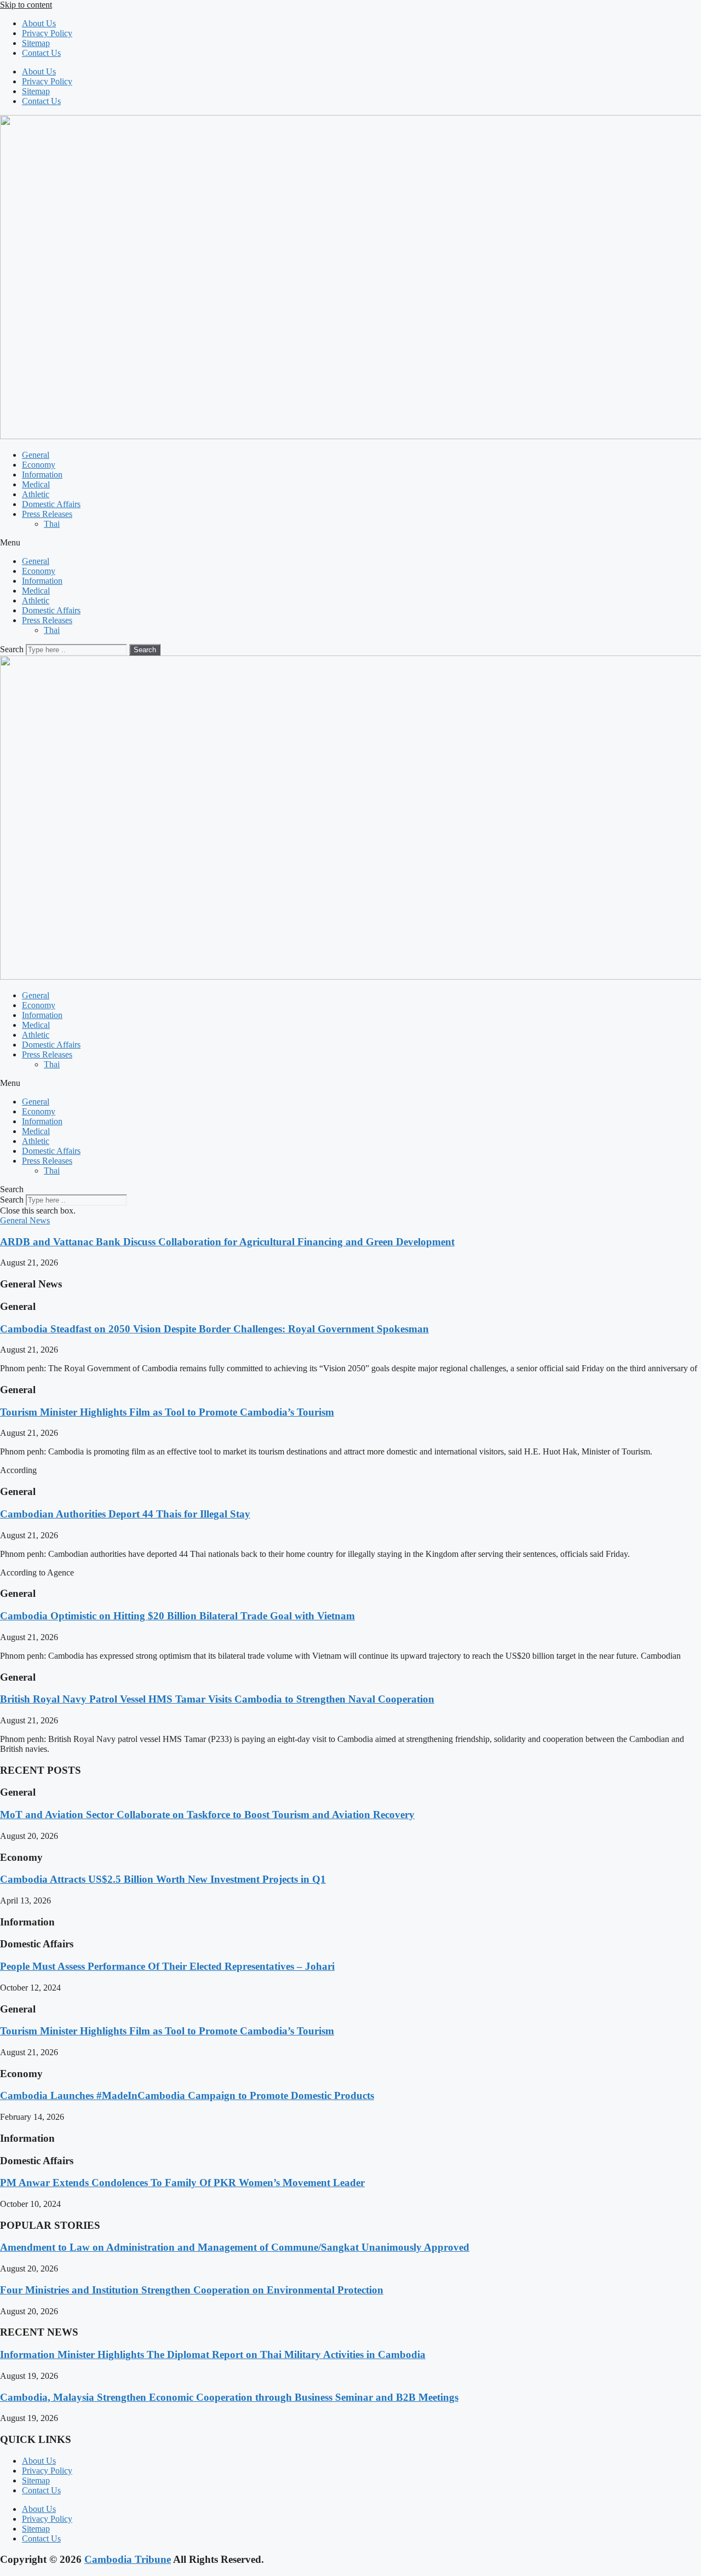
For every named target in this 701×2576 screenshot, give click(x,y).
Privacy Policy (47, 33)
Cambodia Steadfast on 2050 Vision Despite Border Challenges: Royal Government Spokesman (214, 1329)
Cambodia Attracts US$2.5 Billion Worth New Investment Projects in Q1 (163, 1879)
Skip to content (26, 5)
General (36, 455)
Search (12, 649)
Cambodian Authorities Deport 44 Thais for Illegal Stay (125, 1514)
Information (42, 475)
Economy (39, 465)
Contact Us (41, 53)
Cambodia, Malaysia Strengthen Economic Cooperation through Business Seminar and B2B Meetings (229, 2397)
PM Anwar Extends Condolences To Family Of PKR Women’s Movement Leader (182, 2183)
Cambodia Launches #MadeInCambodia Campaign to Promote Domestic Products (187, 2095)
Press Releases (47, 514)
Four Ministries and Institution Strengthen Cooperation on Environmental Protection (192, 2290)
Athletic (36, 494)
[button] (350, 543)
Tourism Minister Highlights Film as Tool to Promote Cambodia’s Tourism (167, 1412)
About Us (39, 23)
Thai (52, 524)
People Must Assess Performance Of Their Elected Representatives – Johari (167, 1966)
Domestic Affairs (51, 504)
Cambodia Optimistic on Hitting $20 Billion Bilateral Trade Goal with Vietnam (177, 1616)
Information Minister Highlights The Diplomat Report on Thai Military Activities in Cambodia (213, 2354)
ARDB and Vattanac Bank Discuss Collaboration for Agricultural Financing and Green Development (227, 1242)
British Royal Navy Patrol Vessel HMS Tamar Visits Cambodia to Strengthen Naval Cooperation (217, 1699)
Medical (36, 484)
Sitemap (36, 43)
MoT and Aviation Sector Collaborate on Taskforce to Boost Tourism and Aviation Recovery (207, 1815)
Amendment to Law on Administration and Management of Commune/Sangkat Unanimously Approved (235, 2247)
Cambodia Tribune (128, 2559)
